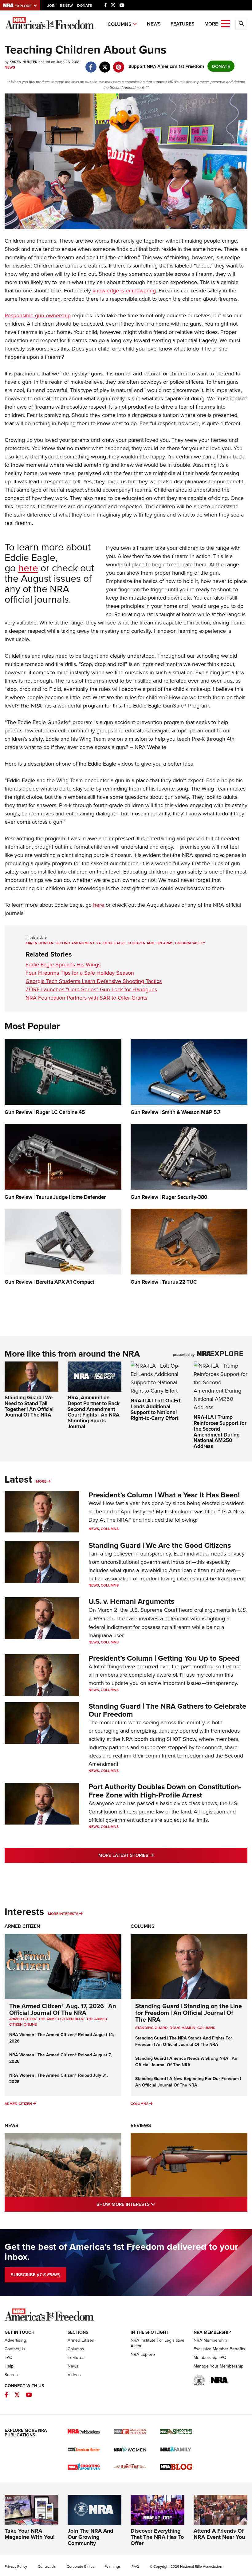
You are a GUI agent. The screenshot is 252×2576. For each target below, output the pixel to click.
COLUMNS (206, 2028)
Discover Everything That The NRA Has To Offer (157, 2537)
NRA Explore (143, 2354)
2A (98, 943)
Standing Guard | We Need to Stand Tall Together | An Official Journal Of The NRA (29, 1406)
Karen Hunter (39, 943)
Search (11, 2375)
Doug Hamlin (183, 2028)
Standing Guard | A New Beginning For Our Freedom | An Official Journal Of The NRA (188, 2082)
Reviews (141, 2125)
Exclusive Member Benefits (219, 2349)
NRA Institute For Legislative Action (157, 2343)
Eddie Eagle (114, 943)
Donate (85, 5)
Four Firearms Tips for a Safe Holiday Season (80, 973)
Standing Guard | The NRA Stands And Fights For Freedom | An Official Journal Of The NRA (184, 2041)
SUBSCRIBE (35, 2275)
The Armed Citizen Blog (61, 2019)
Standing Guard (152, 2028)
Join (51, 5)
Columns (120, 24)
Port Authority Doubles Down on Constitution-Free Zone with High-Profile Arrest (165, 1791)
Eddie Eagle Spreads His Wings (63, 964)
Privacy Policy (16, 2566)
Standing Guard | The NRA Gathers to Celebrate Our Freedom (167, 1710)
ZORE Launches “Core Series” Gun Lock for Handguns (91, 989)
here (28, 567)
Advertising (15, 2340)
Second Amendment (75, 943)
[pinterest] (118, 64)
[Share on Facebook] (91, 64)
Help (9, 2366)
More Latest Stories (151, 1855)
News (154, 24)
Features (183, 24)
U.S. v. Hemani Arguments (131, 1601)
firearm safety (190, 943)
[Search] (241, 24)
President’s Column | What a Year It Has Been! (164, 1495)
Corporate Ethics (81, 2566)
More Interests (63, 1914)
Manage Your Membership (219, 2366)
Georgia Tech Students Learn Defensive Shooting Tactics (94, 981)
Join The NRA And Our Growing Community (91, 2537)
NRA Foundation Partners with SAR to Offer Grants (86, 998)
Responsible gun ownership (38, 315)
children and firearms (150, 943)
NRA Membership (210, 2340)
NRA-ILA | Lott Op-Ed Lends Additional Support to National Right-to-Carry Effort (155, 1409)
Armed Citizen (22, 1926)
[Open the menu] (226, 23)
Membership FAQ (210, 2357)
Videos (74, 2375)
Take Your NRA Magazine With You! (30, 2534)
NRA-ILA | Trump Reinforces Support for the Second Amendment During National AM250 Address (220, 1431)
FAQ (9, 2357)
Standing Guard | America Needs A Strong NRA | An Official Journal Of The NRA (186, 2061)
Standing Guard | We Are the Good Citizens (160, 1545)
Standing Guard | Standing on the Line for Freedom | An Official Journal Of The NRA (189, 2013)
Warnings (113, 2566)
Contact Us (15, 2349)
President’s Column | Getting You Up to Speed (164, 1658)
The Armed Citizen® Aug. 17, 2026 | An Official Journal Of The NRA (63, 2009)
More (41, 1481)
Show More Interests (152, 2204)
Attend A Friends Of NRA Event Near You (219, 2534)
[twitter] (105, 64)
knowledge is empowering (124, 290)
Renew (66, 5)
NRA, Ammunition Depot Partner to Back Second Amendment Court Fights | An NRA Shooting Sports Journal (94, 1412)
